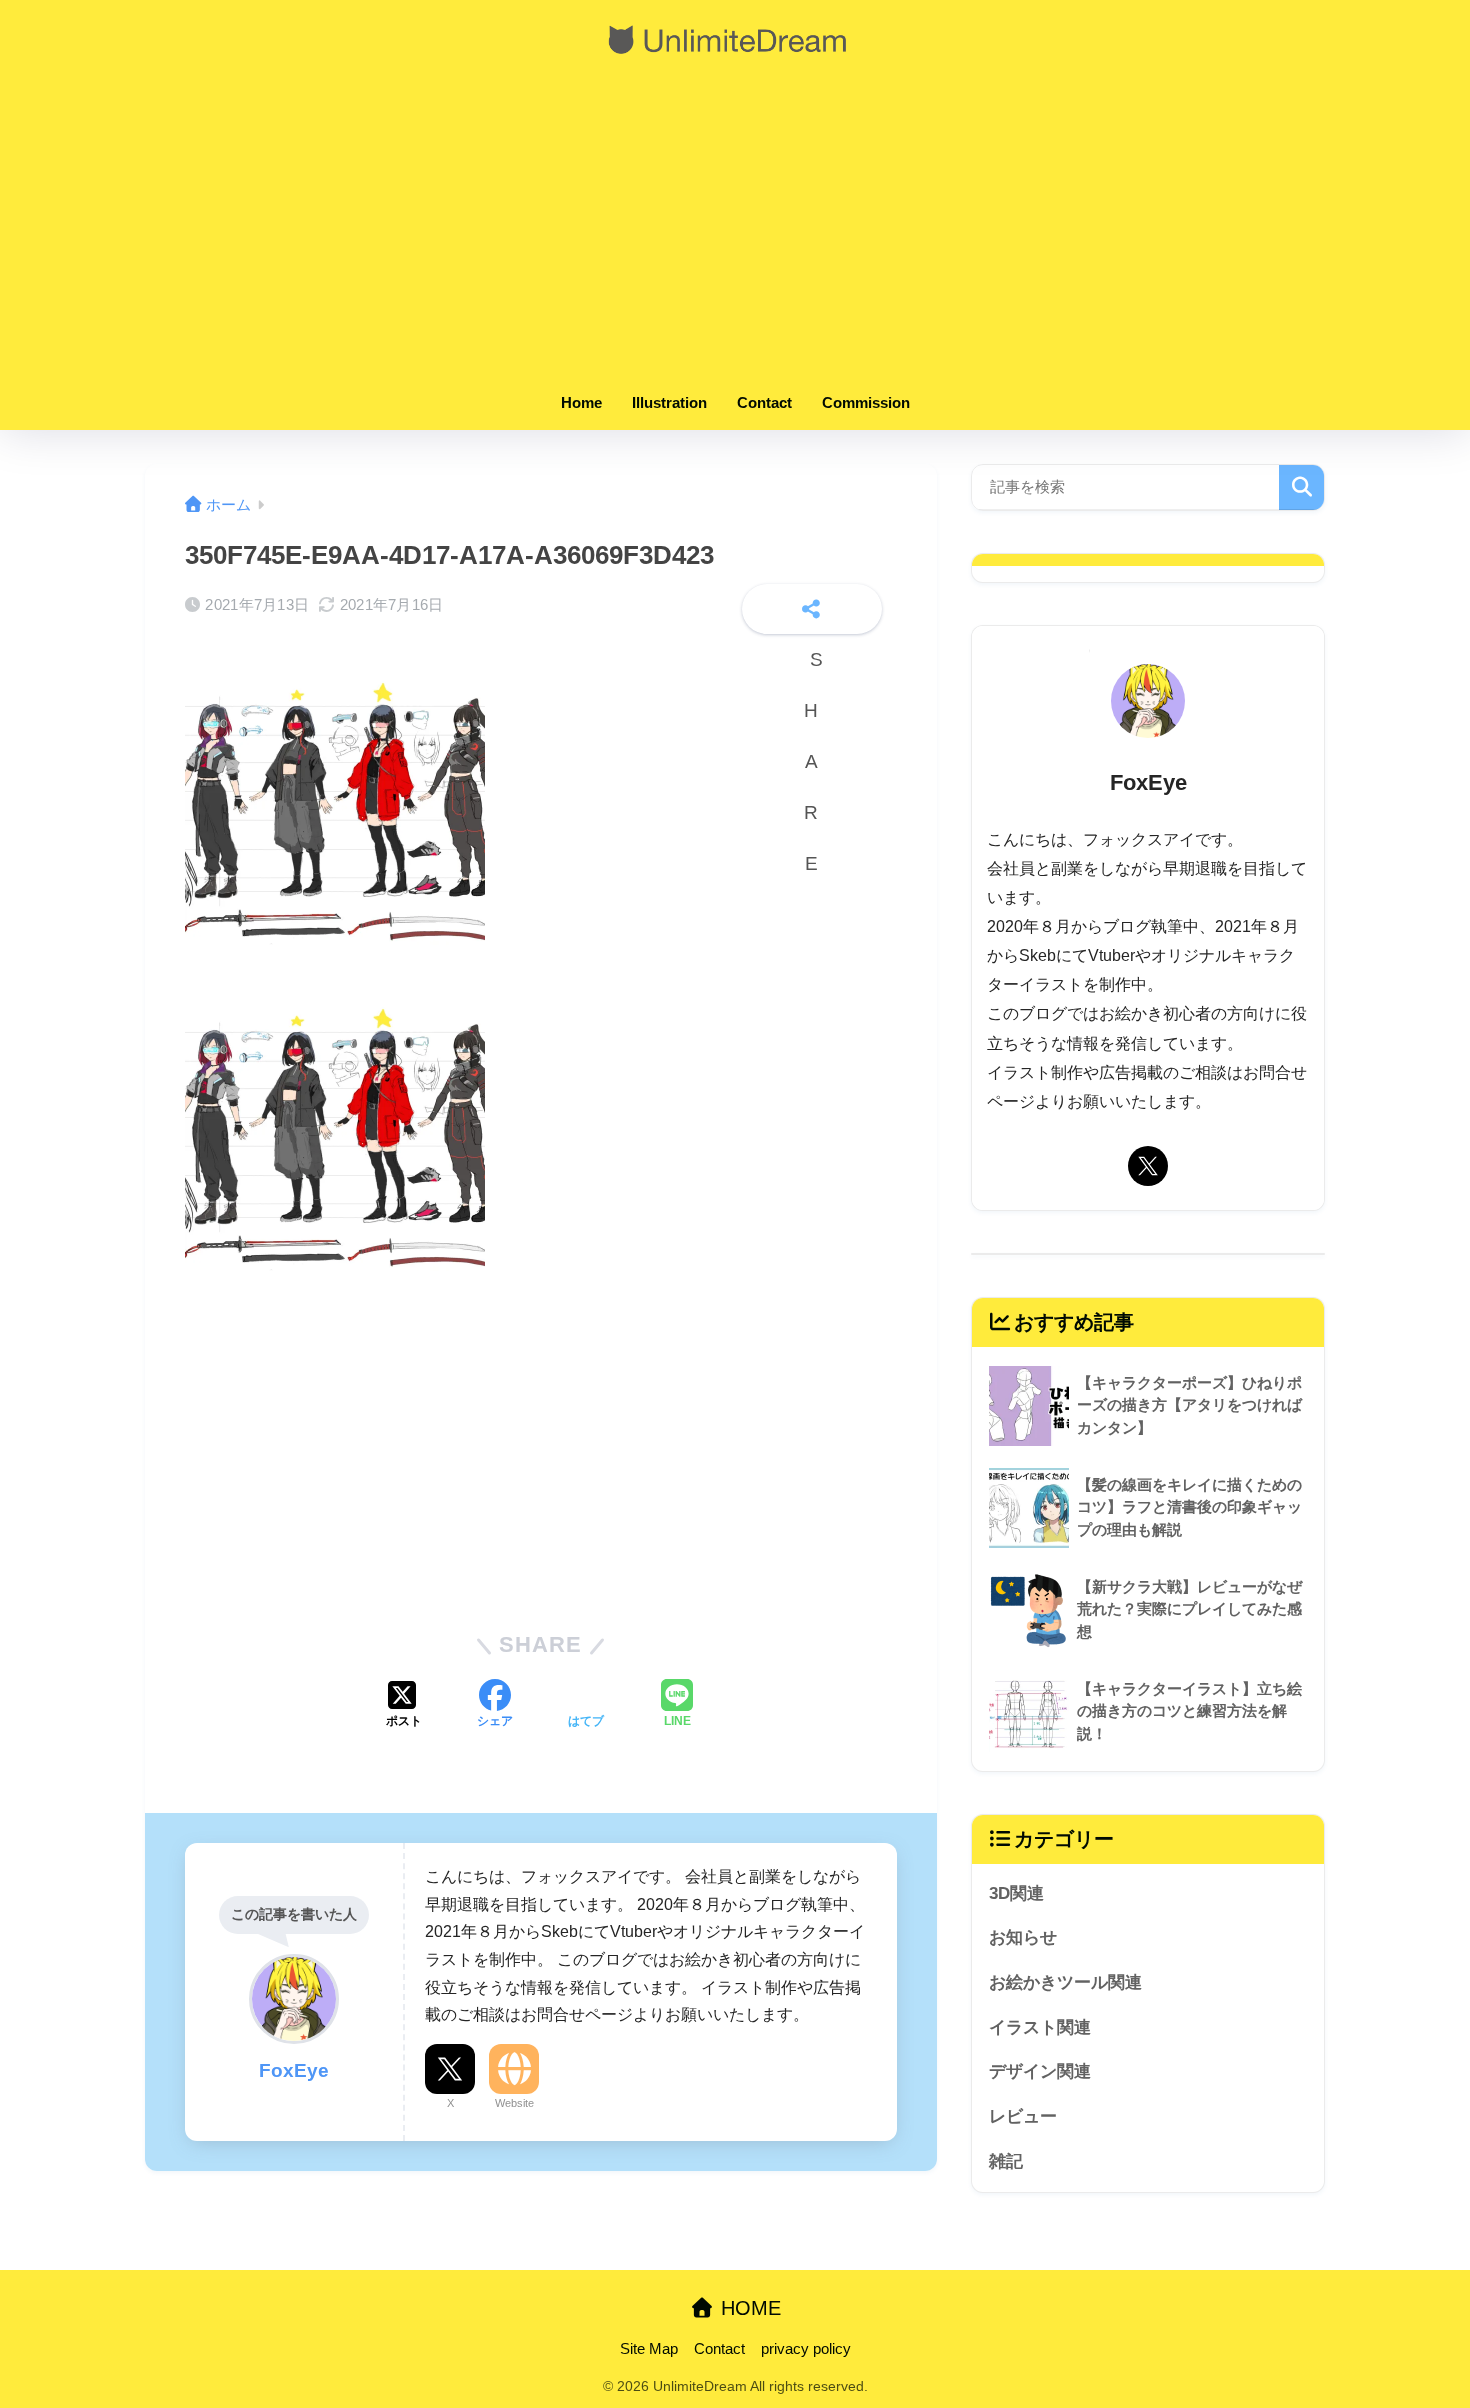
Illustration (669, 402)
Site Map (649, 2349)
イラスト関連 (1040, 2027)
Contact (764, 402)
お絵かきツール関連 (1065, 1982)
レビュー (1023, 2116)
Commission (866, 402)
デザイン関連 (1040, 2071)
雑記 (1006, 2161)
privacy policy (806, 2349)
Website (514, 2103)
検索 (1301, 487)
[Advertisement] (735, 232)
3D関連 (1016, 1893)
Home (581, 402)
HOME (748, 2308)
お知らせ (1023, 1937)
